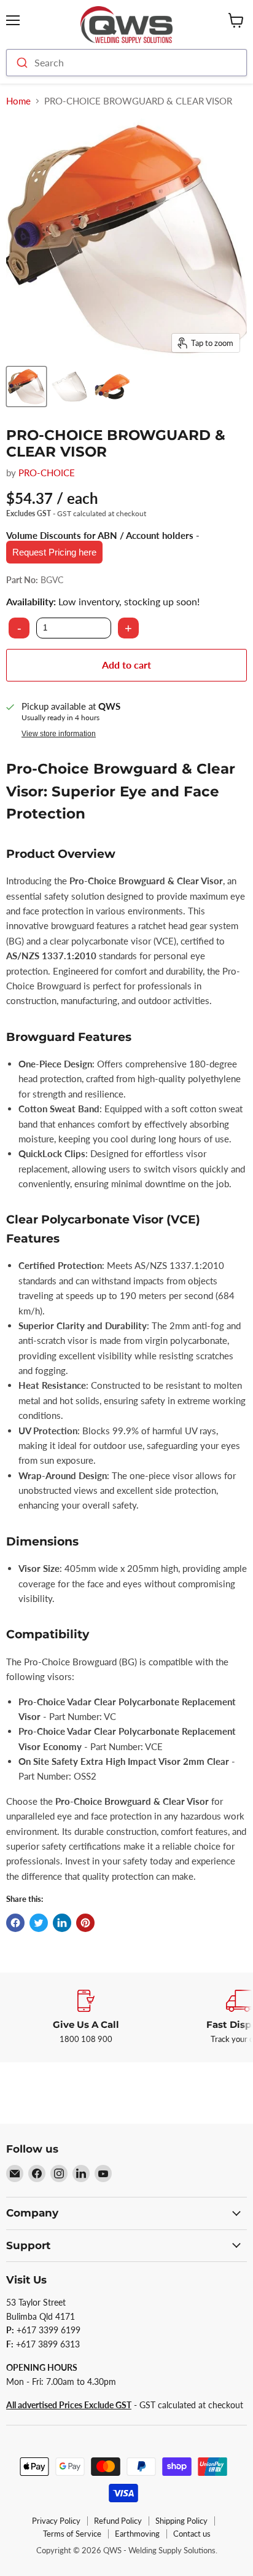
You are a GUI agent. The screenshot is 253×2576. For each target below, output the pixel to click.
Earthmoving (137, 2534)
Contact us (192, 2534)
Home (18, 101)
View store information (59, 734)
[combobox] (126, 63)
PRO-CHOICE (47, 473)
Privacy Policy (56, 2521)
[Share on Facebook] (15, 1923)
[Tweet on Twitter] (39, 1923)
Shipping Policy (181, 2521)
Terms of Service (72, 2534)
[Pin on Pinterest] (85, 1923)
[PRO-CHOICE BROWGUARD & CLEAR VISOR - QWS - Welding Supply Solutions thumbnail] (26, 387)
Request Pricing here (54, 552)
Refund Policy (118, 2521)
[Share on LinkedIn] (62, 1923)
